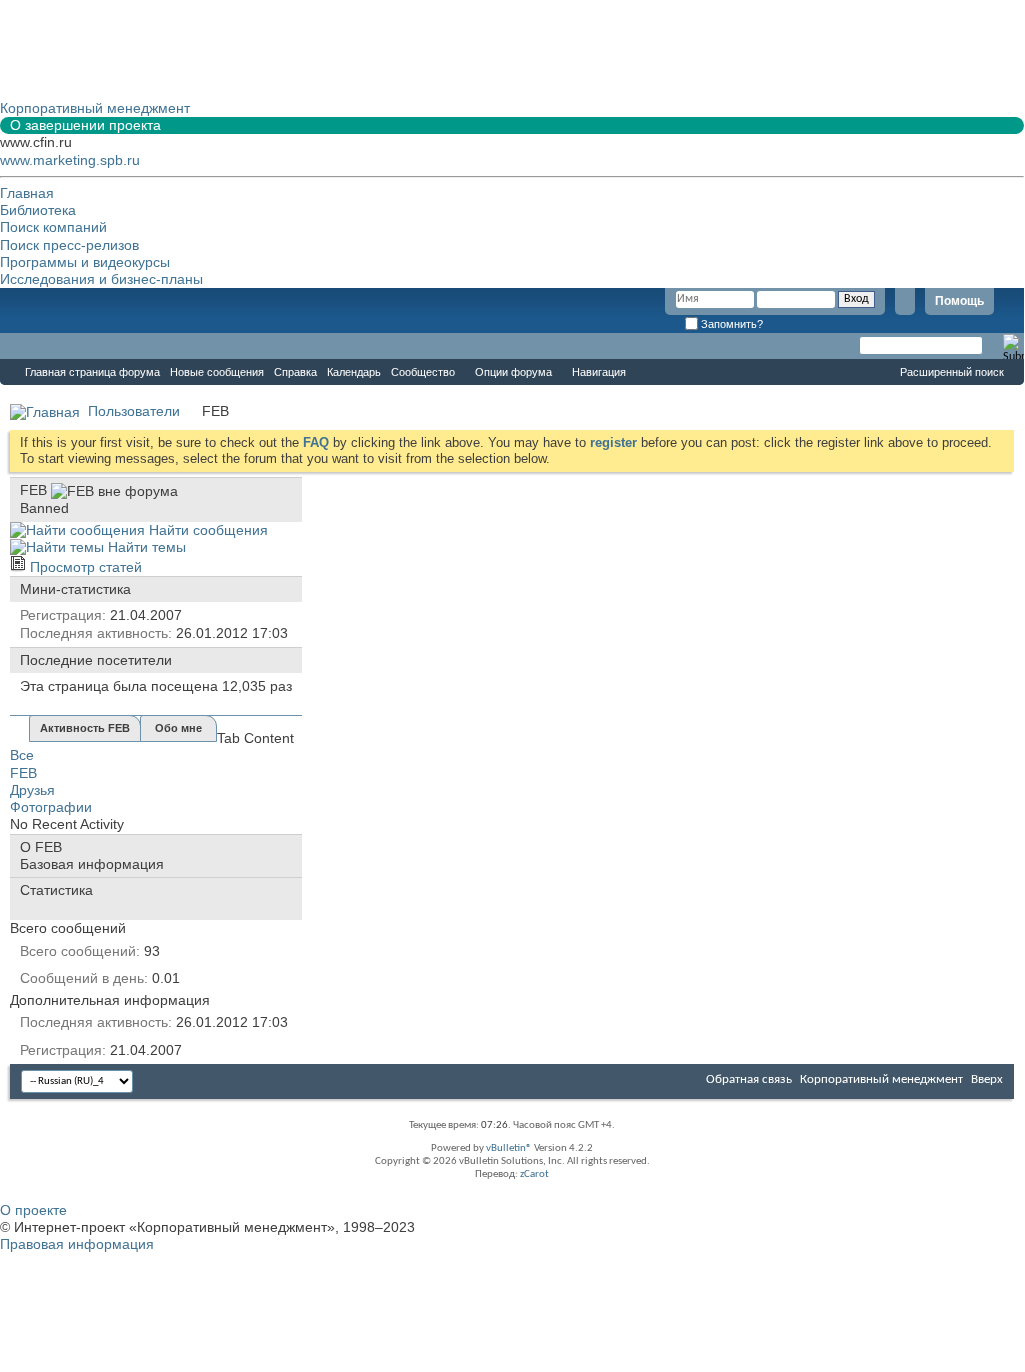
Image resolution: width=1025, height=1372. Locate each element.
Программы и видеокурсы (85, 262)
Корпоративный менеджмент (881, 1079)
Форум (40, 346)
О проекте (33, 1210)
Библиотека (38, 210)
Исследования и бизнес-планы (101, 279)
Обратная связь (749, 1079)
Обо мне (178, 728)
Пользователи (134, 411)
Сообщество (423, 372)
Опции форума (513, 372)
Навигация (599, 372)
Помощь (959, 301)
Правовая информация (77, 1244)
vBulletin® (509, 1148)
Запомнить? (730, 324)
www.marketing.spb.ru (70, 160)
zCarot (534, 1174)
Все (22, 755)
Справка (295, 372)
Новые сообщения (217, 372)
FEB (23, 773)
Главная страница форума (92, 372)
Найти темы (145, 547)
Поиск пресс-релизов (69, 245)
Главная (27, 193)
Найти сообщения (206, 530)
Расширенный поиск (952, 372)
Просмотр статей (84, 567)
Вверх (987, 1079)
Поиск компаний (53, 227)
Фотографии (51, 807)
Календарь (354, 372)
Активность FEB (85, 728)
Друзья (32, 790)
